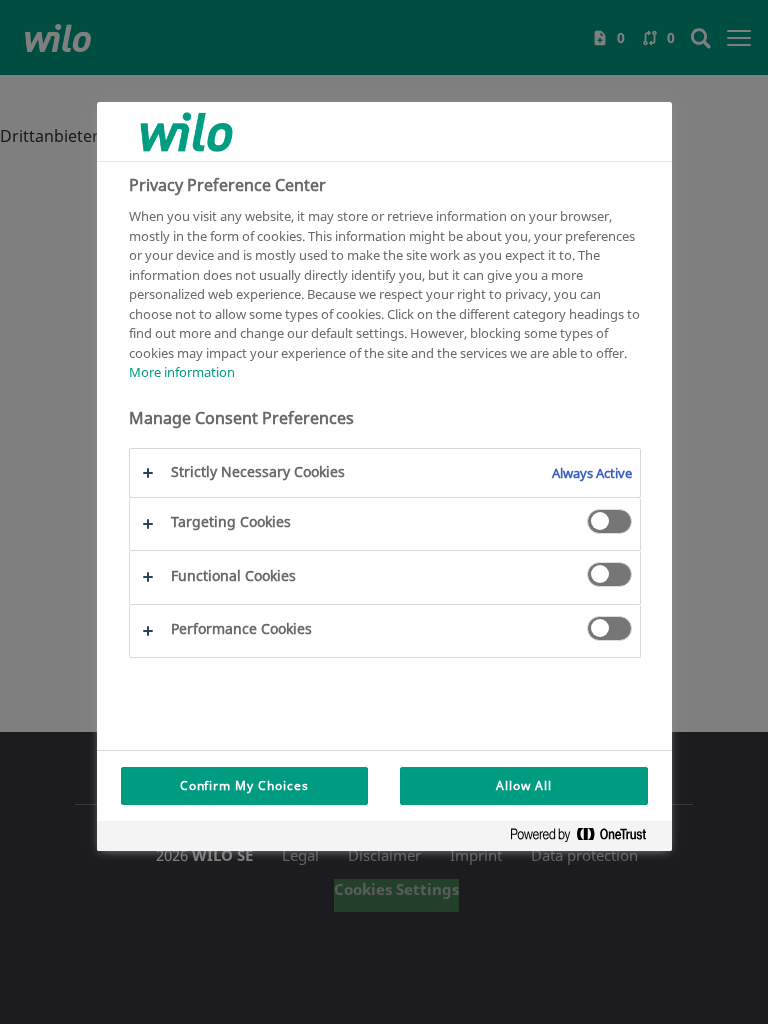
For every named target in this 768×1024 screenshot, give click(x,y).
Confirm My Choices (244, 785)
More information (182, 372)
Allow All (524, 785)
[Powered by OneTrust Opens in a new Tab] (586, 838)
